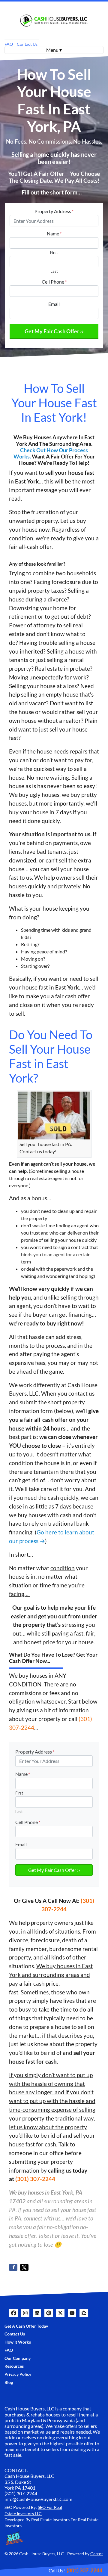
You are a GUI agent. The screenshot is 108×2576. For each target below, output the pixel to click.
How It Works (18, 2342)
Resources (14, 2366)
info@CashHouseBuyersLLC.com (38, 2499)
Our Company (18, 2358)
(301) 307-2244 (35, 2179)
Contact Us (27, 44)
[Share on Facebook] (13, 2267)
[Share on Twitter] (24, 2267)
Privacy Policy (18, 2374)
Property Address (54, 211)
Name (54, 233)
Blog (9, 2382)
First (54, 253)
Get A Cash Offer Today (26, 2326)
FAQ (9, 44)
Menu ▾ (54, 50)
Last (54, 271)
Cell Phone (54, 282)
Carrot (97, 2554)
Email (54, 304)
